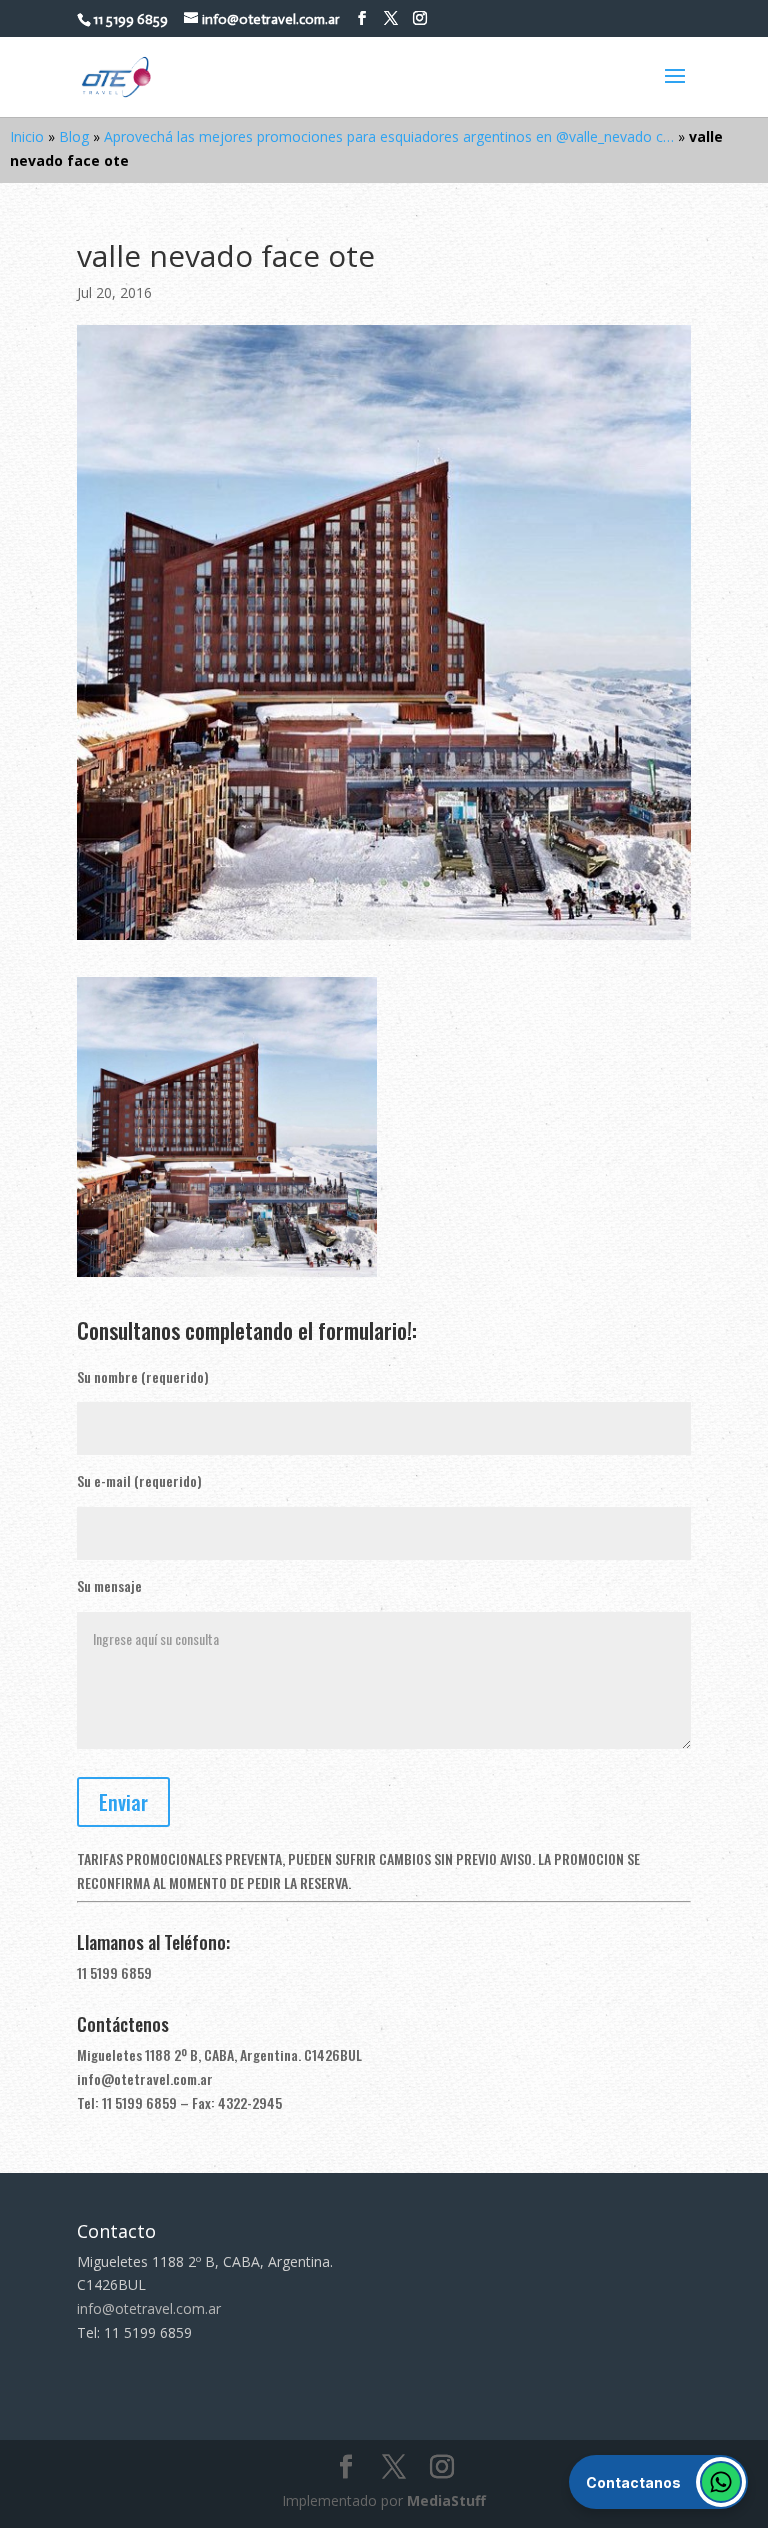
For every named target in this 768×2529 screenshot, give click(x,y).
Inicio (27, 136)
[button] (658, 2482)
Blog (74, 136)
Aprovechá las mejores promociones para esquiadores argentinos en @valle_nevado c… (389, 136)
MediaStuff (446, 2500)
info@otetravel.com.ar (145, 2078)
